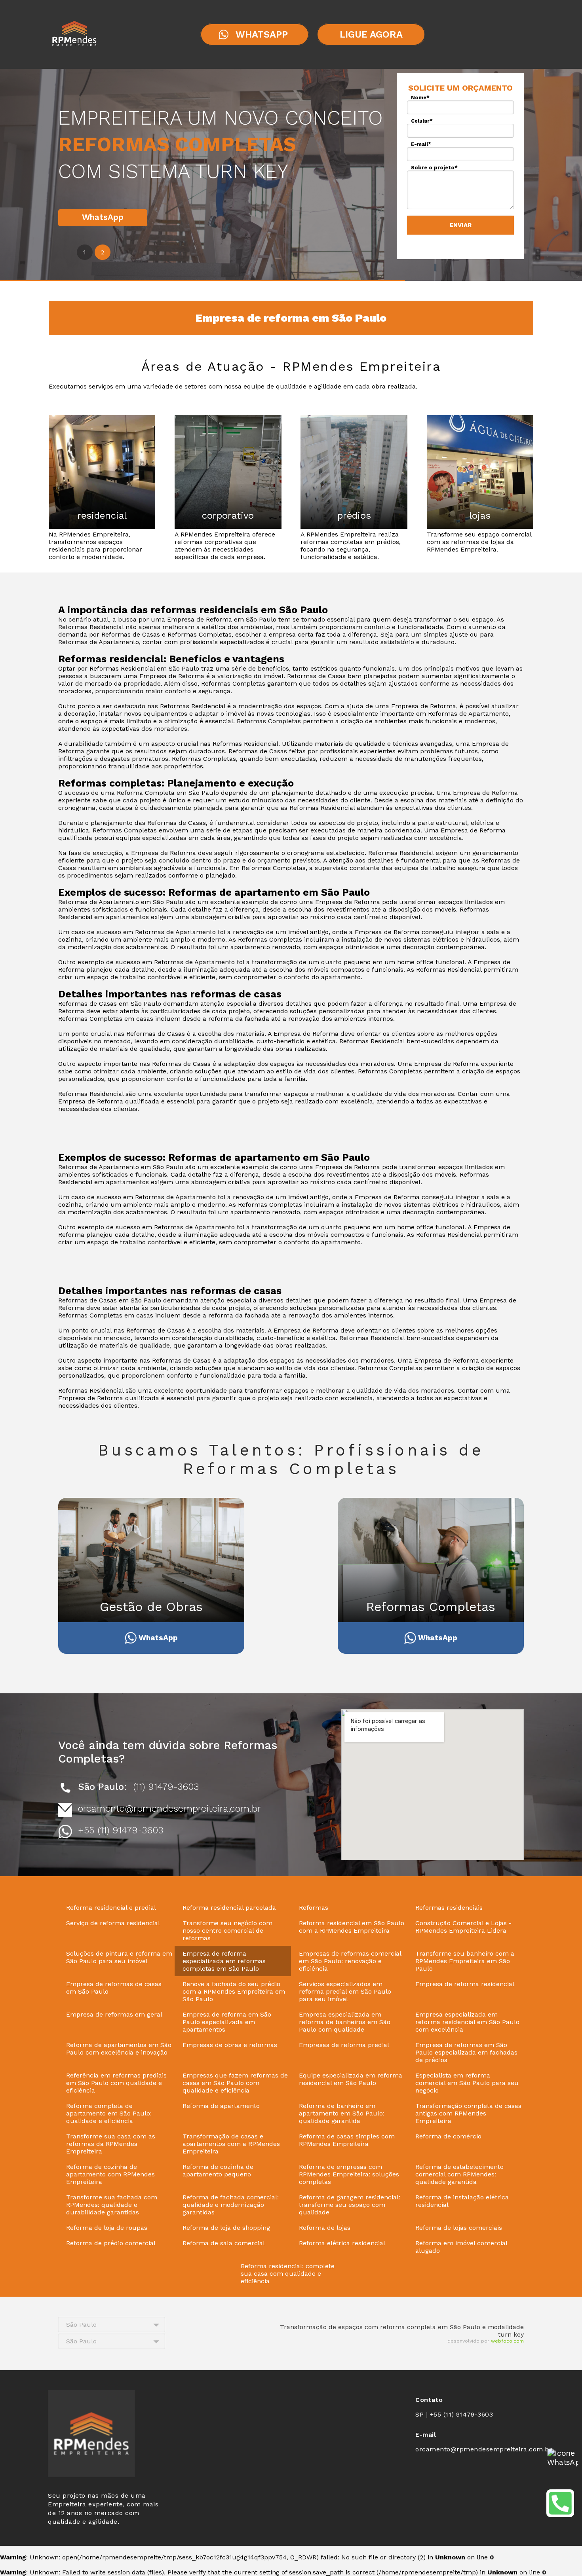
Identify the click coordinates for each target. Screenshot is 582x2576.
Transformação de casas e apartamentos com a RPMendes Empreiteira (231, 2144)
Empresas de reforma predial (344, 2045)
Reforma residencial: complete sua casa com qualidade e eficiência (288, 2274)
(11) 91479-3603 (166, 1787)
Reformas (314, 1908)
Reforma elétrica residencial (342, 2243)
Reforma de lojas (325, 2228)
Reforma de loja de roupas (107, 2228)
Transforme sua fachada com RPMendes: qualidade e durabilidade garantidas (112, 2205)
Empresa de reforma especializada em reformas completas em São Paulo (224, 1961)
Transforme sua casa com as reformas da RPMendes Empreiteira (111, 2144)
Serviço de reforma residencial (113, 1923)
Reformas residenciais (449, 1908)
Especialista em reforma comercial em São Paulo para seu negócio (467, 2083)
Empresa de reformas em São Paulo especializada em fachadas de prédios (466, 2052)
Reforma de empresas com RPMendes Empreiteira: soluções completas (349, 2174)
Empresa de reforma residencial (465, 1984)
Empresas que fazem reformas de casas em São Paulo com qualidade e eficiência (235, 2083)
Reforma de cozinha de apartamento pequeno (218, 2170)
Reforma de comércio (448, 2136)
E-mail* (421, 144)
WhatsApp (103, 217)
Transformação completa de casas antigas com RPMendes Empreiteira (468, 2113)
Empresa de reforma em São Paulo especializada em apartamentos (227, 2022)
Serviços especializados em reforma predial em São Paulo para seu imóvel (345, 1991)
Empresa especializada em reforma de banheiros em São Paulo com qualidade (345, 2022)
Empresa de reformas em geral (114, 2014)
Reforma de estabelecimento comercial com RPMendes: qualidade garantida (459, 2174)
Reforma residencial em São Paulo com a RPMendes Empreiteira (352, 1927)
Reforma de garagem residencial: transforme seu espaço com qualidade (350, 2205)
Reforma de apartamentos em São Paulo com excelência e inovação (119, 2049)
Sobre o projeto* (434, 168)
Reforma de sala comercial (224, 2243)
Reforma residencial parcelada (229, 1908)
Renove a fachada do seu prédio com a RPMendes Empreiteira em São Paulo (234, 1991)
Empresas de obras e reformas (230, 2045)
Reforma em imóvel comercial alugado (461, 2247)
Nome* (420, 98)
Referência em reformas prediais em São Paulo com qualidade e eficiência (116, 2083)
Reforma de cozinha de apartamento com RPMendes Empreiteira (110, 2174)
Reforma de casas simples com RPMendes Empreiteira (347, 2140)
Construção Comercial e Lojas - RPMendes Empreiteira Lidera (463, 1927)
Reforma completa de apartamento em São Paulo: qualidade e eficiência (109, 2113)
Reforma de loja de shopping (226, 2228)
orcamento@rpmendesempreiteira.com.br (169, 1808)
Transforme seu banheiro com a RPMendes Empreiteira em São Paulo (465, 1961)
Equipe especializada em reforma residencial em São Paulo (351, 2079)
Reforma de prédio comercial (111, 2243)
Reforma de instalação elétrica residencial (462, 2201)
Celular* (422, 121)
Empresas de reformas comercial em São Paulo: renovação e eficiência (350, 1961)
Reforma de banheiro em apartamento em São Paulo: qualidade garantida (342, 2113)
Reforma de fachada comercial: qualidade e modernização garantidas (231, 2205)
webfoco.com (507, 2341)
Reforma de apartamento (221, 2106)
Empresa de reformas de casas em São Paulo (114, 1988)
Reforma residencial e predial (111, 1908)
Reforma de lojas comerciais (459, 2228)
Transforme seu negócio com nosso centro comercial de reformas (227, 1931)
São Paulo (81, 2325)
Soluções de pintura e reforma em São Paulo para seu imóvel (119, 1957)
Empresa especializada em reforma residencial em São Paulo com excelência (467, 2022)
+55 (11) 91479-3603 (121, 1830)
